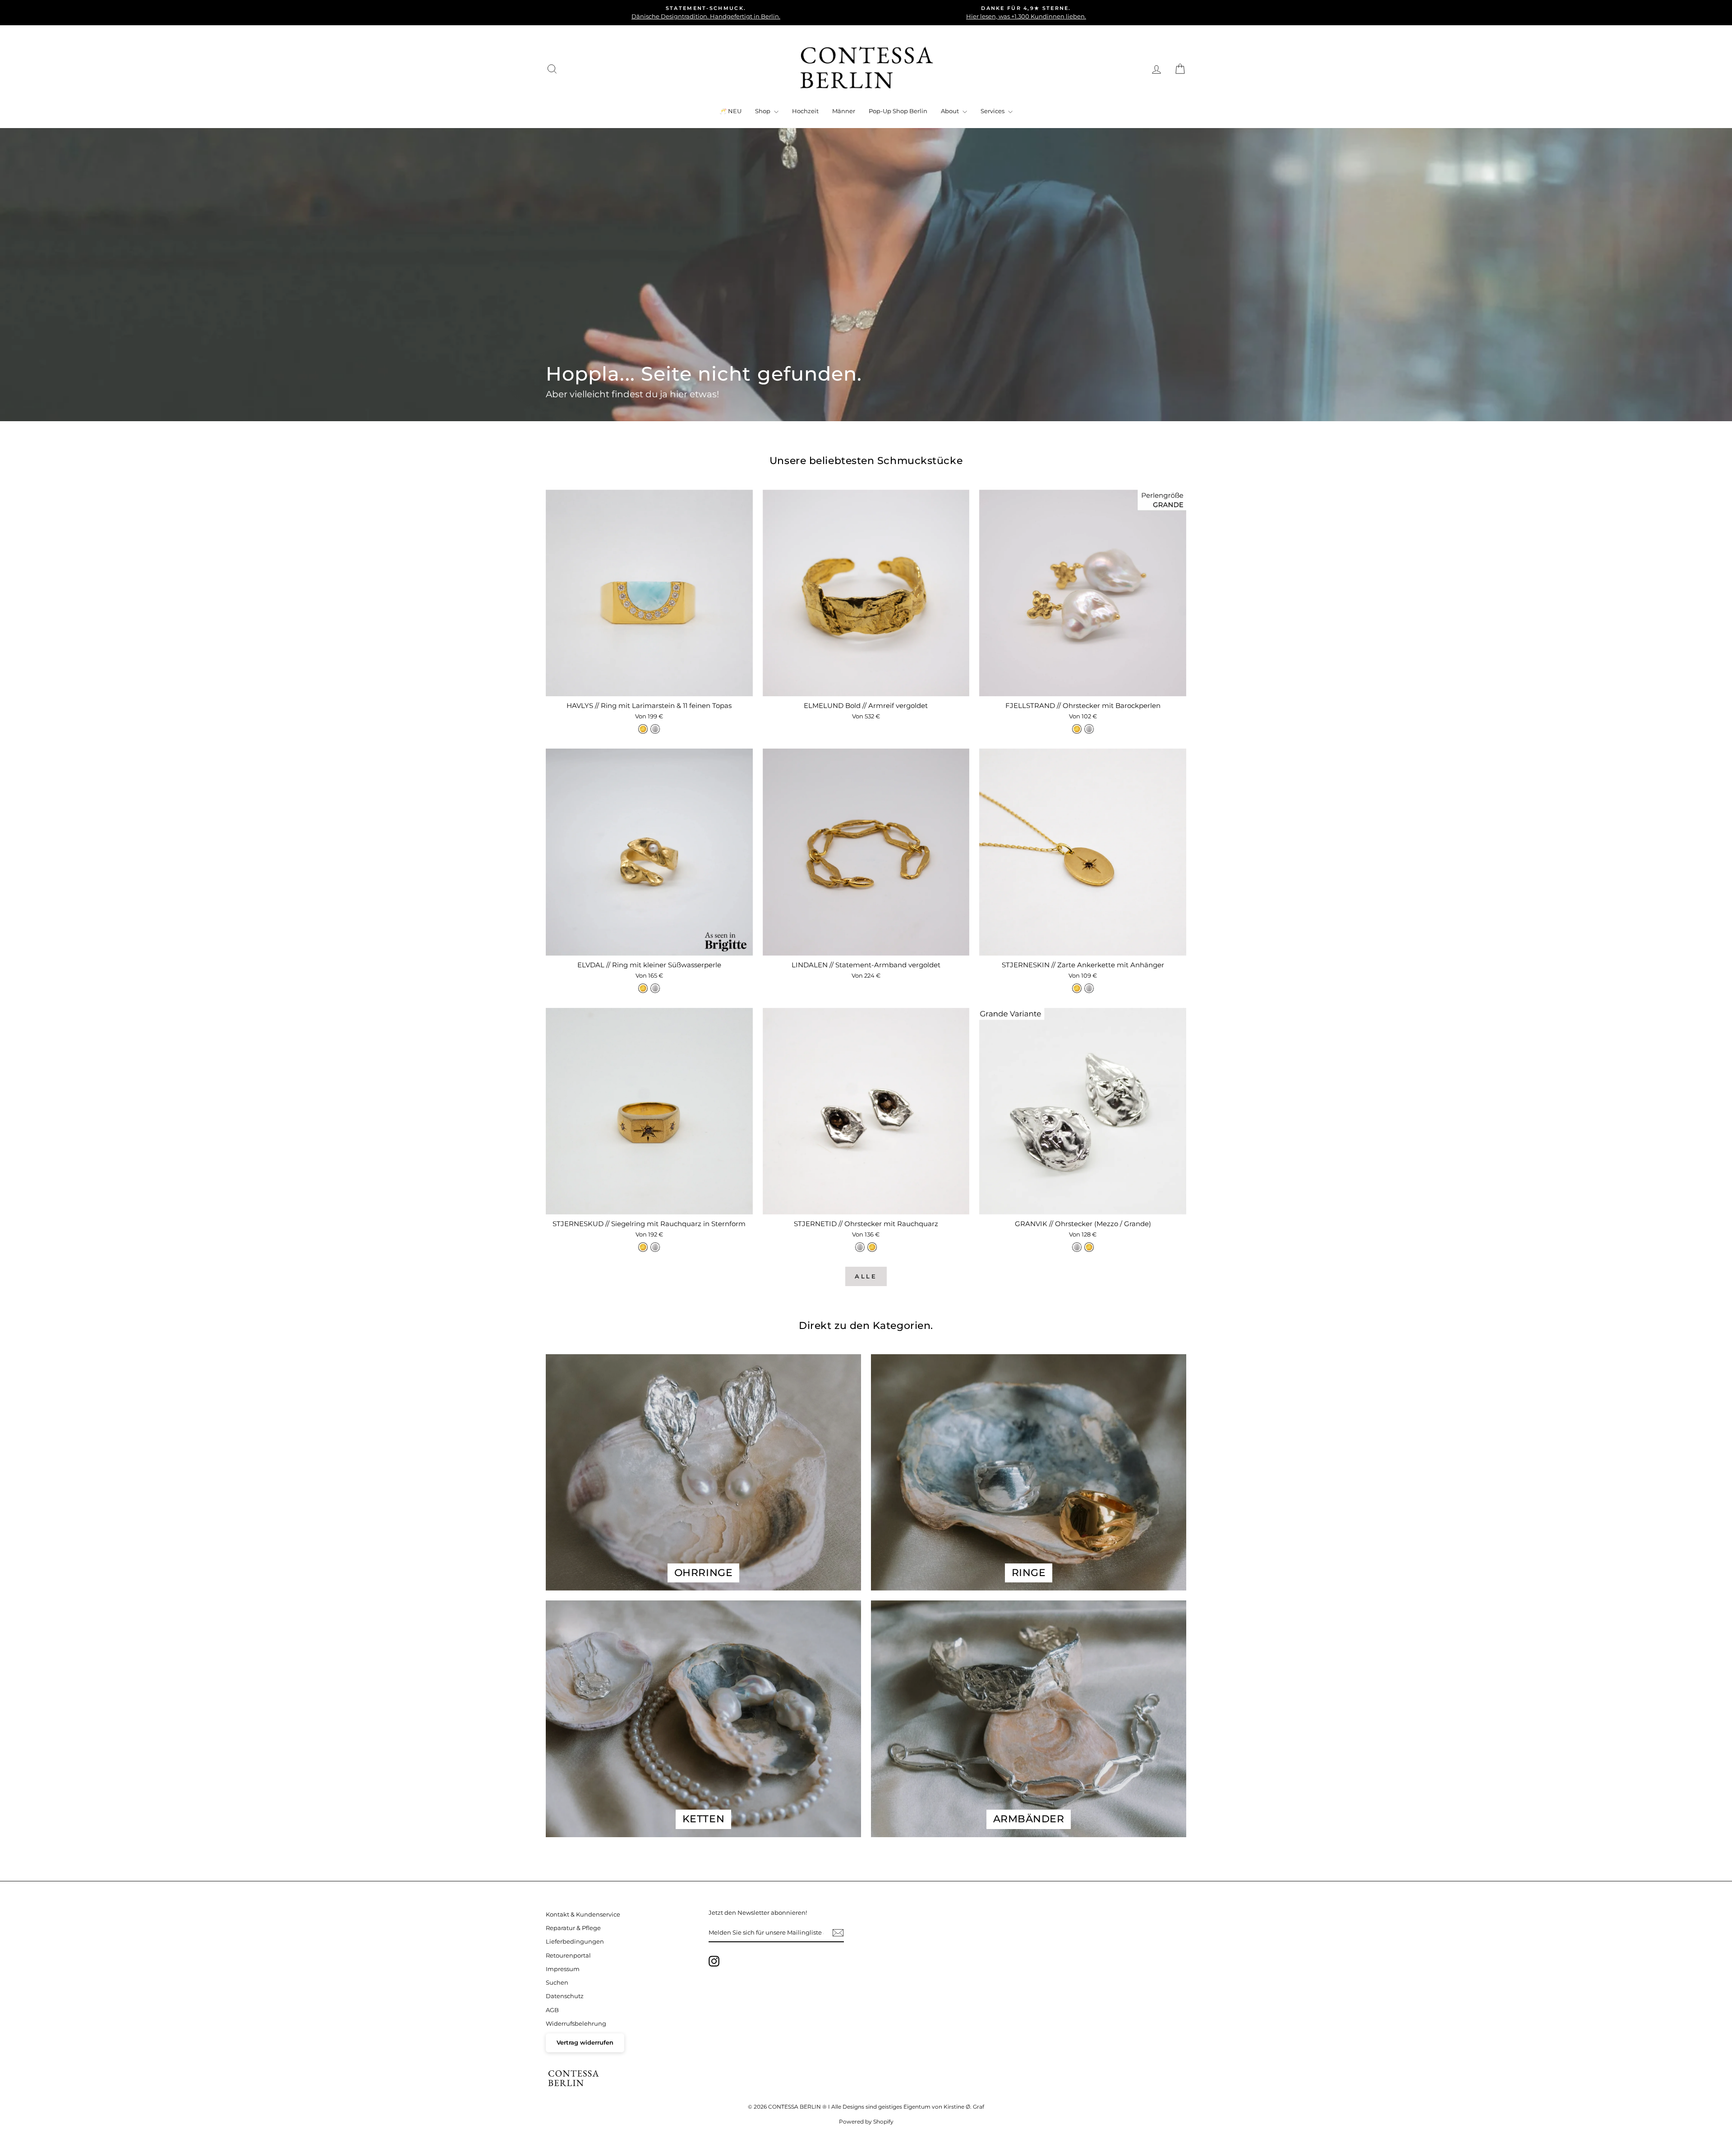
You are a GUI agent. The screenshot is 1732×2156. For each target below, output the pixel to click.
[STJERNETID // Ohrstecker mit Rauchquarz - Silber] (860, 1247)
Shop (763, 111)
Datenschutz (565, 1996)
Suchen (557, 1983)
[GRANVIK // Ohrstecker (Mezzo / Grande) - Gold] (1089, 1247)
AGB (552, 2010)
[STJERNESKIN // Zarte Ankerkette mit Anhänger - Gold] (1077, 988)
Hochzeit (805, 111)
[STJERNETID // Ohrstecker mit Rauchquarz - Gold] (872, 1247)
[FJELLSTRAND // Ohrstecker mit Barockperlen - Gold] (1077, 729)
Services (993, 111)
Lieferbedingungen (575, 1942)
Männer (844, 111)
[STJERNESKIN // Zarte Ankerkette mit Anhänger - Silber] (1089, 988)
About (951, 111)
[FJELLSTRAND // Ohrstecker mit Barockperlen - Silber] (1089, 729)
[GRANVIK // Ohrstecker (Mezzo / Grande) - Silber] (1077, 1247)
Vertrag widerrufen (585, 2043)
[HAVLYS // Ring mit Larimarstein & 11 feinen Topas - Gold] (643, 729)
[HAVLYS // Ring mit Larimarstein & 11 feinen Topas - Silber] (655, 729)
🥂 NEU (730, 111)
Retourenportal (568, 1956)
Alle (866, 1276)
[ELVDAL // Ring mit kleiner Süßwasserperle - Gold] (643, 988)
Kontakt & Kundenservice (583, 1915)
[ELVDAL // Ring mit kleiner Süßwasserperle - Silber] (655, 988)
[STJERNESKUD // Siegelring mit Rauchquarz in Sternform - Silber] (655, 1247)
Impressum (563, 1969)
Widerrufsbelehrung (576, 2024)
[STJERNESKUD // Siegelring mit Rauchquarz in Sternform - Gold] (643, 1247)
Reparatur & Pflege (573, 1928)
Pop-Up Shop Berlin (898, 111)
